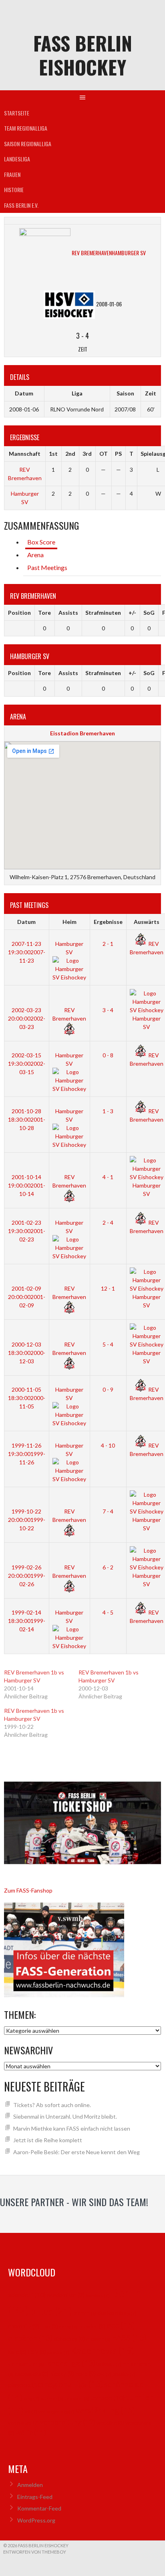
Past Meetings (47, 567)
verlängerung (56, 2412)
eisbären (30, 2338)
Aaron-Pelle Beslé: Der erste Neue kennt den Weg (76, 2152)
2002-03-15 (27, 1064)
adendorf (27, 2295)
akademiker (66, 2295)
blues (51, 2311)
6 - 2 (108, 1567)
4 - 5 (108, 1612)
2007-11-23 (27, 952)
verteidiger (23, 2423)
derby (68, 2327)
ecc (121, 2325)
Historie (14, 190)
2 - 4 (108, 1222)
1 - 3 (108, 1111)
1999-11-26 (27, 1454)
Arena (35, 555)
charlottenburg (117, 2313)
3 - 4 (108, 1010)
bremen (85, 2313)
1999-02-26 (27, 1576)
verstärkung (105, 2410)
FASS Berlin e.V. (21, 205)
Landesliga (17, 159)
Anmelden (30, 2485)
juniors (58, 2352)
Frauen (12, 174)
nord (86, 2373)
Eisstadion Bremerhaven (82, 733)
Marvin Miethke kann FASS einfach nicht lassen (72, 2128)
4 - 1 (108, 1177)
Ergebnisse (108, 922)
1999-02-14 (27, 1621)
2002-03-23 (27, 1018)
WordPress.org (36, 2520)
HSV (37, 2352)
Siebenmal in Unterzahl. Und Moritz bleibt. (65, 2116)
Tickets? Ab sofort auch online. (52, 2105)
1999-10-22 (27, 1520)
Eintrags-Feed (35, 2497)
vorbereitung (68, 2422)
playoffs (26, 2384)
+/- (132, 613)
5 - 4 (108, 1344)
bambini (98, 2295)
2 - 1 (108, 944)
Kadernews (103, 2350)
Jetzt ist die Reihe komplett (48, 2140)
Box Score (41, 542)
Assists (68, 613)
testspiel (77, 2398)
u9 (31, 2412)
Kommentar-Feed (39, 2508)
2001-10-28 (27, 1119)
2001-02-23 (27, 1231)
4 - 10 (108, 1445)
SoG (149, 613)
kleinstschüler (26, 2364)
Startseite (17, 113)
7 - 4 (108, 1511)
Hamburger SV (147, 1023)
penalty (124, 2374)
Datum (26, 922)
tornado (107, 2398)
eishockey (69, 2339)
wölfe (31, 2432)
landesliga (70, 2363)
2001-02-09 (27, 1297)
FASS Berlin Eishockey (83, 55)
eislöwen (98, 2339)
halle (17, 2352)
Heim (69, 922)
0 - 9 (108, 1389)
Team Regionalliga (26, 128)
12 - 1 (108, 1288)
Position (19, 613)
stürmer (52, 2398)
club (49, 2326)
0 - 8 (108, 1055)
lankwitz (109, 2364)
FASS (129, 2338)
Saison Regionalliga (28, 144)
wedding (110, 2423)
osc (104, 2374)
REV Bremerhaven (69, 1014)
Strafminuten (103, 613)
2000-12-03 (27, 1353)
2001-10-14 (27, 1185)
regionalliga (74, 2384)
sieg (31, 2398)
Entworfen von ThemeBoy (35, 2552)
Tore (44, 613)
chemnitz (24, 2326)
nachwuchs (32, 2374)
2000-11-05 (27, 1398)
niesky (62, 2373)
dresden (92, 2326)
